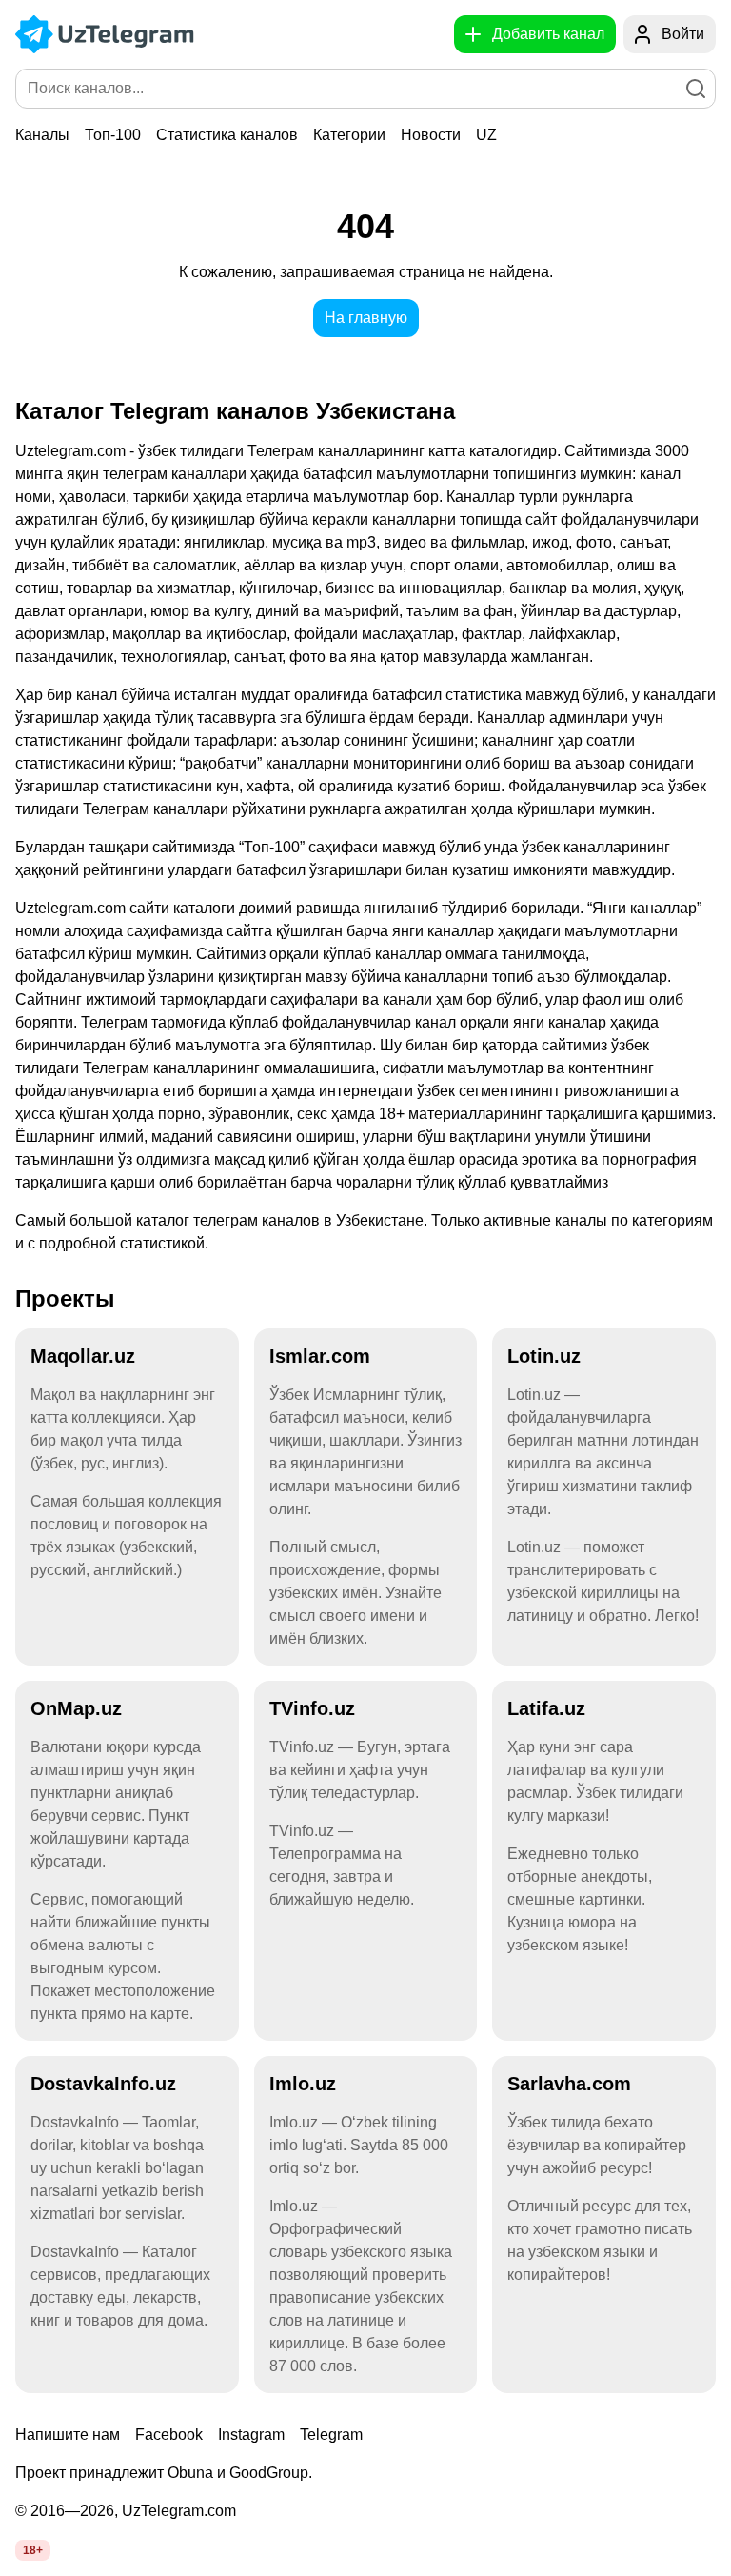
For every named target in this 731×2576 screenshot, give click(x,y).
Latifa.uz (546, 1708)
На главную (366, 318)
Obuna (190, 2473)
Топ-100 (113, 135)
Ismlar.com (320, 1356)
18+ (33, 2550)
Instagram (251, 2435)
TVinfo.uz (312, 1708)
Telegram (331, 2435)
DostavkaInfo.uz (103, 2084)
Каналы (42, 135)
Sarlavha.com (569, 2084)
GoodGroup (269, 2473)
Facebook (169, 2435)
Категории (349, 135)
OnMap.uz (76, 1708)
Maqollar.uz (83, 1356)
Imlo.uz (303, 2084)
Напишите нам (68, 2435)
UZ (486, 135)
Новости (431, 135)
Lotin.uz (544, 1356)
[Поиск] (696, 89)
